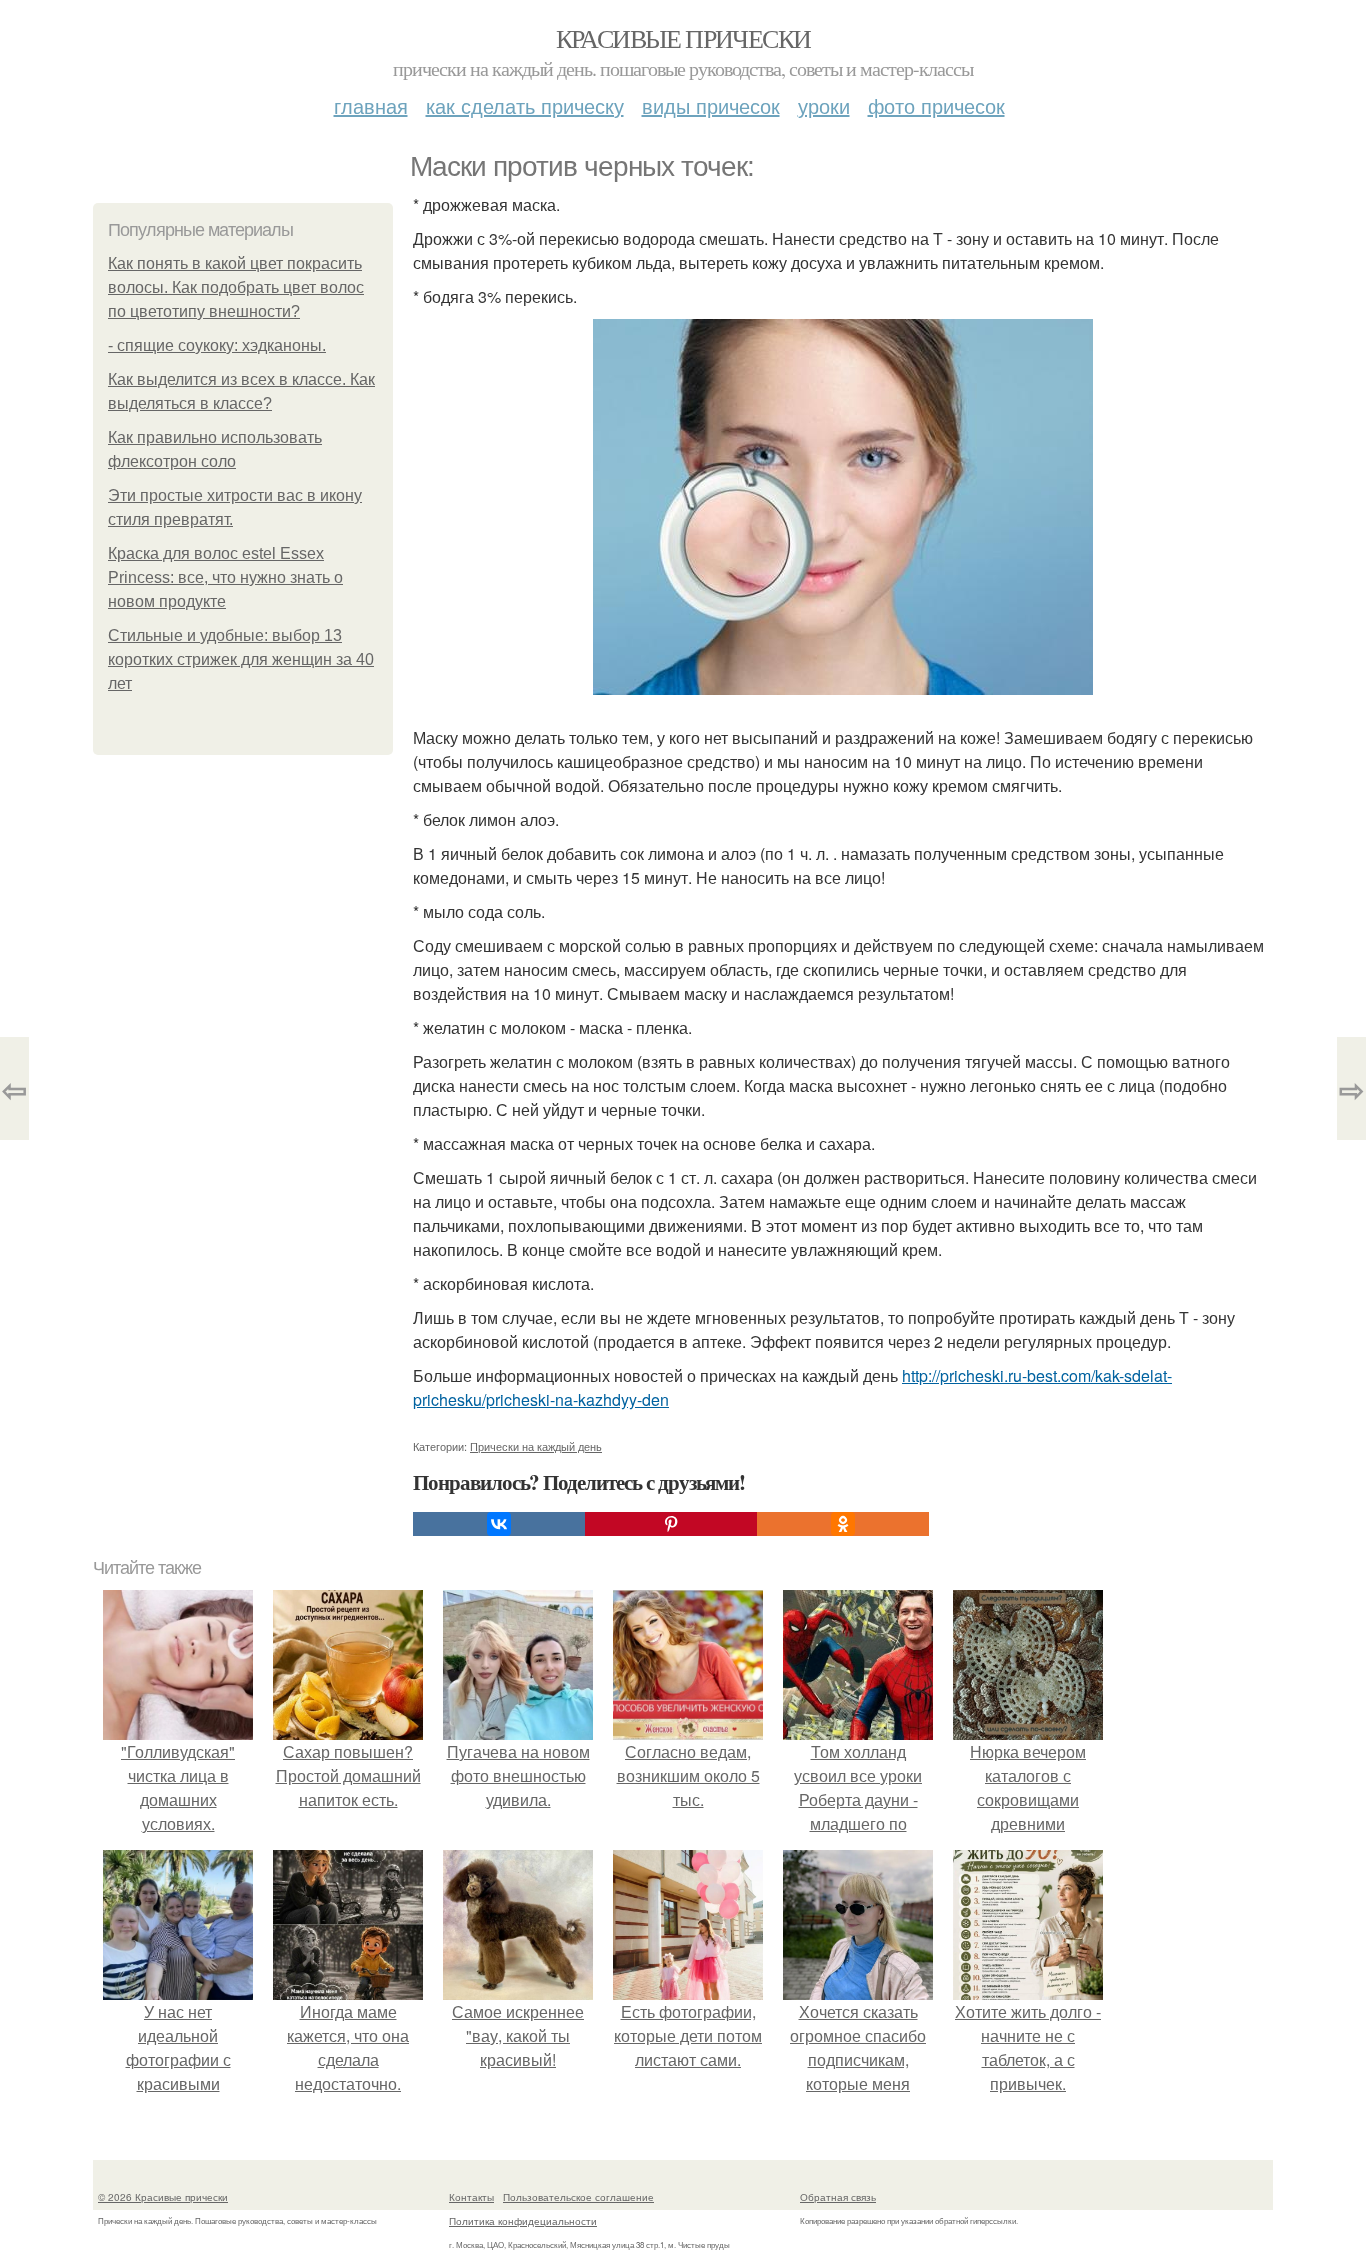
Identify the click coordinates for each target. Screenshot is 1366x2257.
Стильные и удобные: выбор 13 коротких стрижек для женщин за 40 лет (241, 659)
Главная (371, 105)
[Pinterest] (671, 1524)
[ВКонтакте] (499, 1524)
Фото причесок (936, 105)
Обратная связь (838, 2197)
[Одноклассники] (843, 1524)
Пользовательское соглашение (578, 2197)
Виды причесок (711, 105)
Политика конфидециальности (523, 2221)
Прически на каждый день (536, 1446)
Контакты (471, 2197)
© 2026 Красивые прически (163, 2197)
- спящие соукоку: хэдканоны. (217, 345)
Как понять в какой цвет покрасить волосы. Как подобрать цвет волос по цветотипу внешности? (236, 287)
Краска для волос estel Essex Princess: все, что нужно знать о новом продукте (225, 577)
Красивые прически (683, 38)
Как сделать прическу (525, 105)
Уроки (824, 105)
